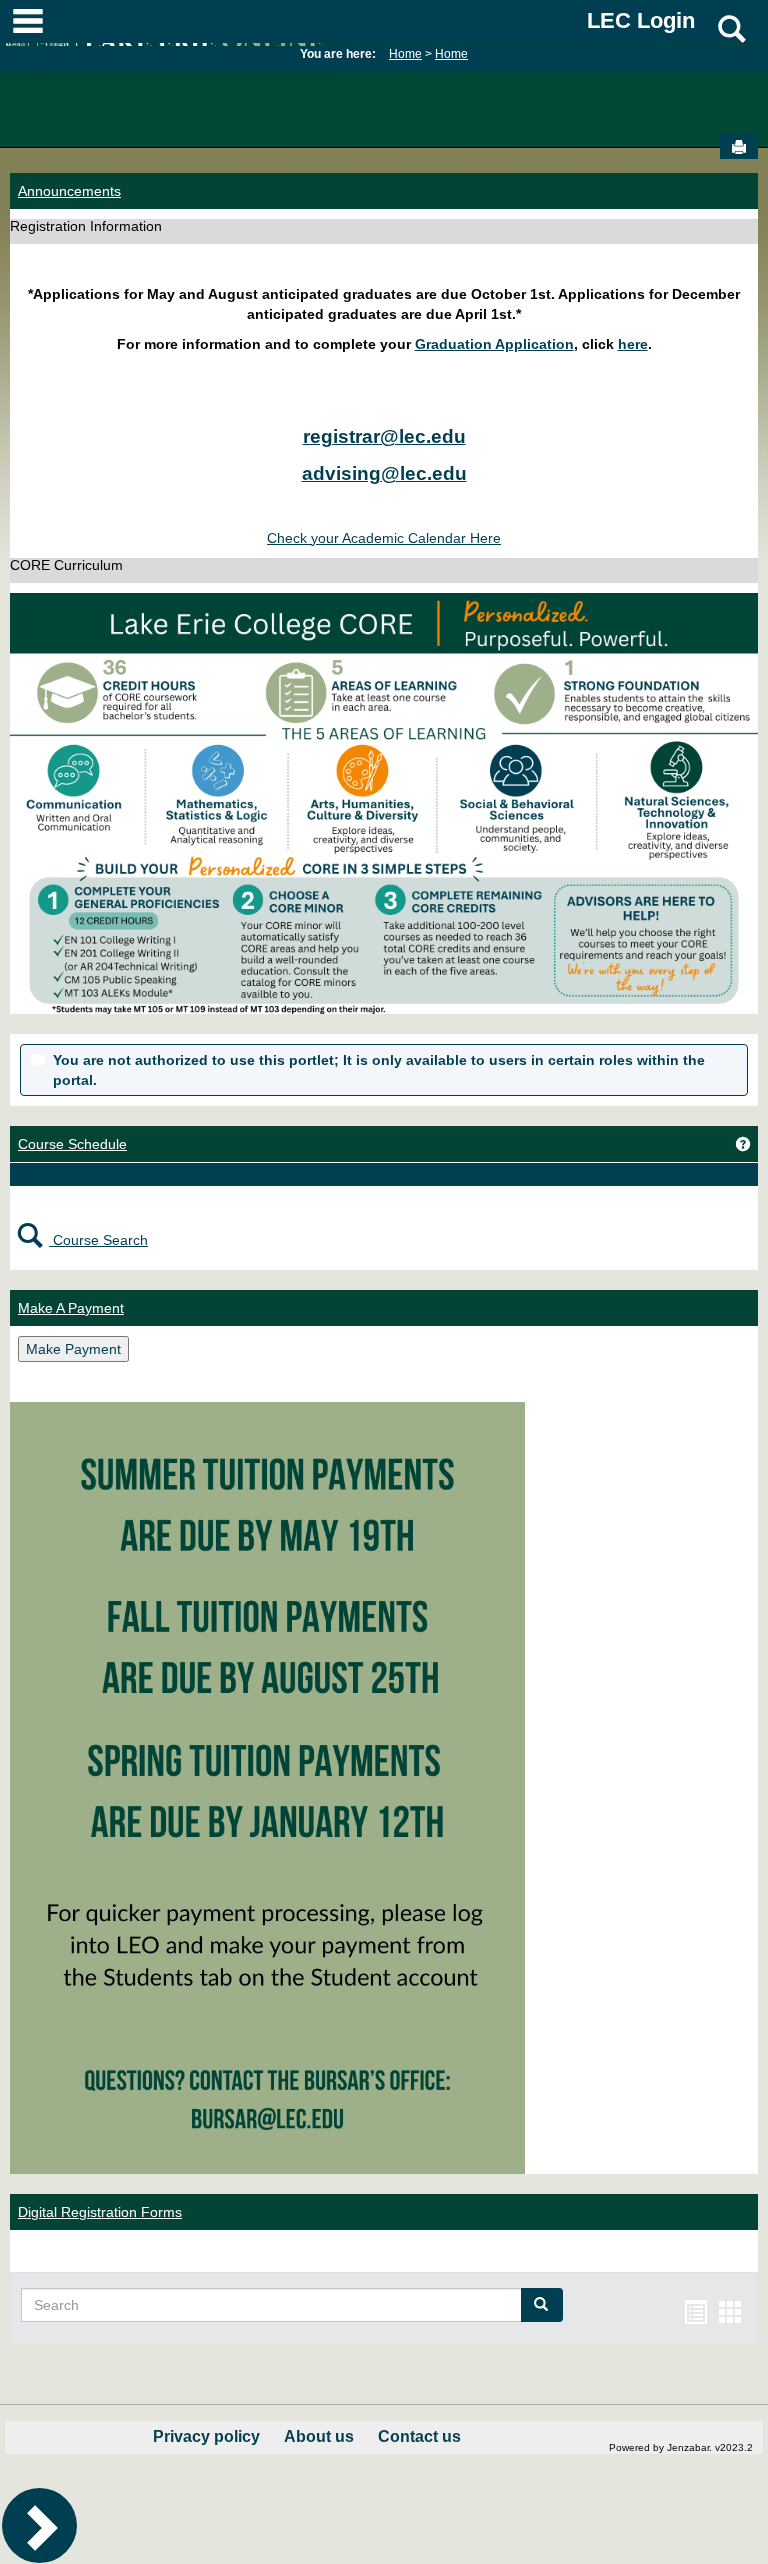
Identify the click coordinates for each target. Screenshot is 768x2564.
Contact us (419, 2436)
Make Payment (73, 1349)
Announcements (69, 191)
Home (405, 54)
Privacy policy (206, 2436)
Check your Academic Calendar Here (384, 538)
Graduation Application (494, 344)
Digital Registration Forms (100, 2212)
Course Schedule (72, 1144)
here (633, 344)
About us (319, 2436)
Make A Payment (71, 1308)
